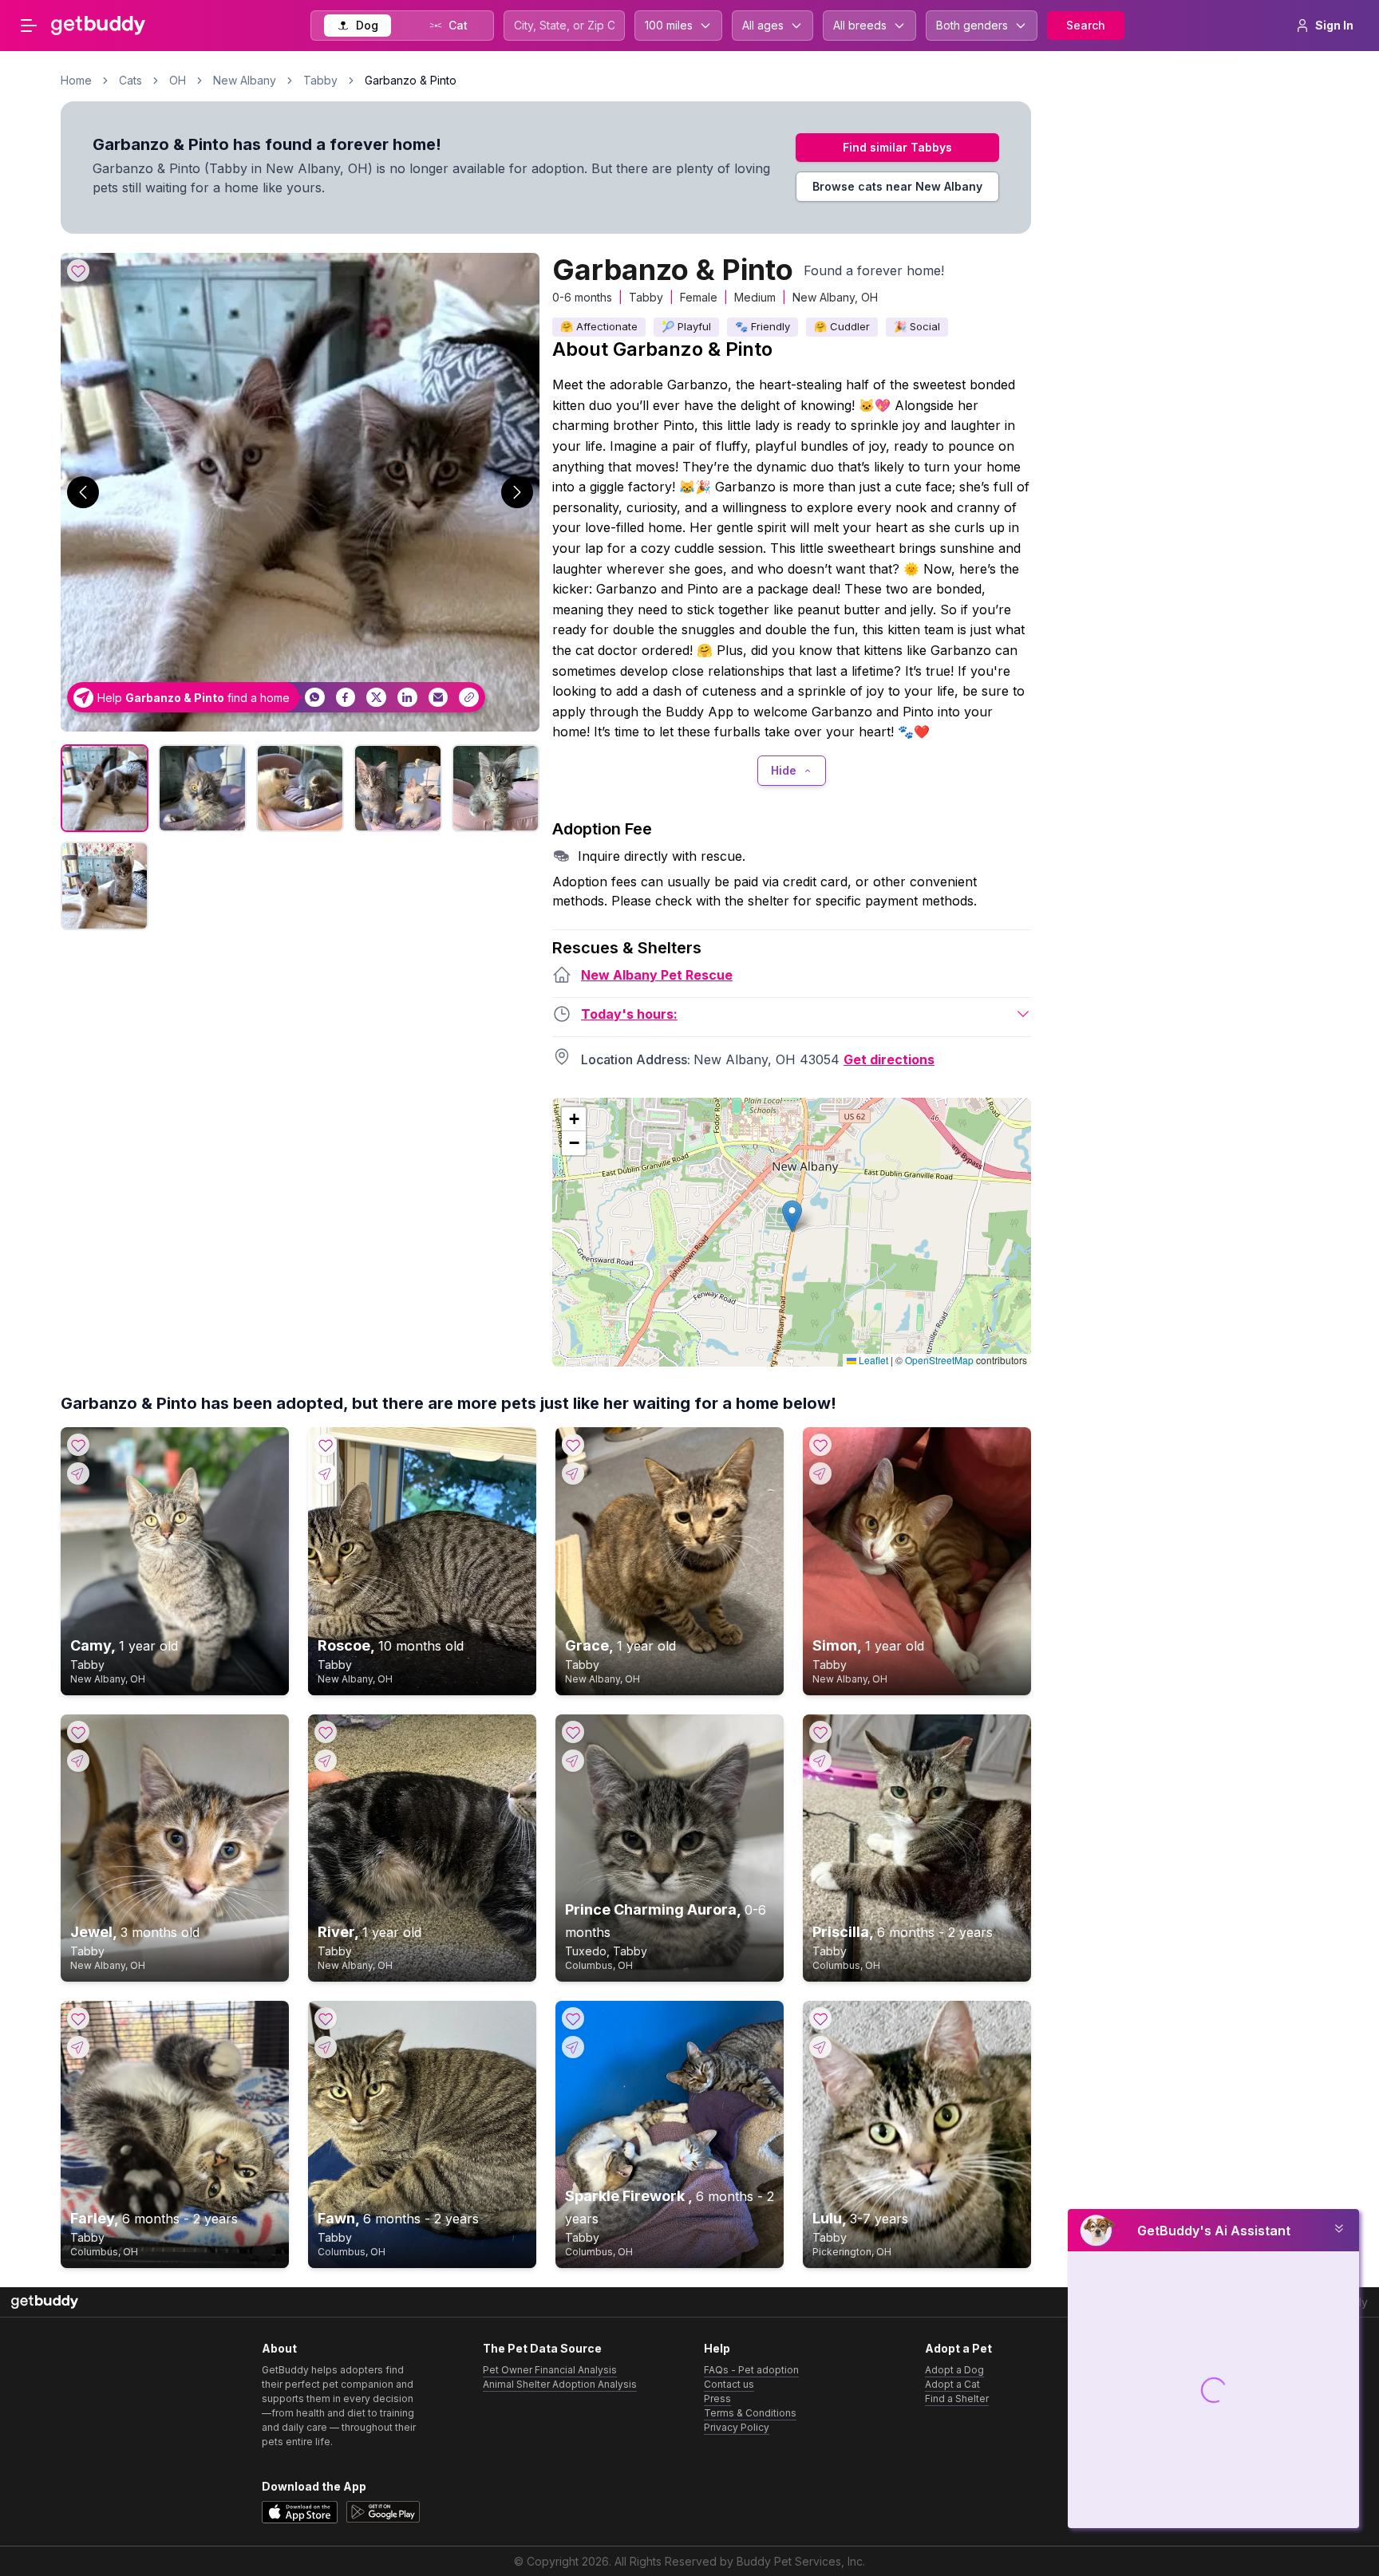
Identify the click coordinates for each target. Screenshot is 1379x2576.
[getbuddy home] (45, 2302)
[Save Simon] (820, 1445)
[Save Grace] (573, 1445)
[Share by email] (439, 698)
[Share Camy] (78, 1473)
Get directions (889, 1059)
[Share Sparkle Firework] (573, 2047)
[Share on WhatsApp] (315, 698)
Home (76, 80)
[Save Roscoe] (326, 1445)
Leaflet (872, 1360)
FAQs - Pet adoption (751, 2370)
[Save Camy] (78, 1445)
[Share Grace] (573, 1473)
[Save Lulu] (820, 2018)
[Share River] (326, 1761)
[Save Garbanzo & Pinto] (78, 270)
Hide (784, 770)
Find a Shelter (957, 2398)
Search (1086, 25)
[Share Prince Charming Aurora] (573, 1761)
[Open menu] (29, 26)
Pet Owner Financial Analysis (550, 2370)
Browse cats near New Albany (897, 186)
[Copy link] (469, 698)
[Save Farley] (78, 2018)
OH (178, 80)
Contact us (729, 2384)
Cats (130, 80)
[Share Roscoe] (326, 1473)
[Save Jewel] (78, 1732)
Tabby (320, 80)
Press (717, 2398)
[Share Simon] (820, 1473)
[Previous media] (83, 492)
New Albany (245, 80)
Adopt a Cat (952, 2384)
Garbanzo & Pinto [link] (411, 80)
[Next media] (517, 492)
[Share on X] (376, 698)
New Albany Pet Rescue (657, 975)
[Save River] (326, 1732)
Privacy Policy (737, 2427)
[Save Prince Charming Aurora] (573, 1732)
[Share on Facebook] (346, 698)
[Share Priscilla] (820, 1761)
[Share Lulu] (820, 2047)
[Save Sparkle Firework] (573, 2018)
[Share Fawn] (326, 2047)
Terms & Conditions (750, 2413)
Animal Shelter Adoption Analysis (560, 2384)
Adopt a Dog (954, 2370)
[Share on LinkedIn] (407, 698)
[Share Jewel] (78, 1761)
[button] (792, 1216)
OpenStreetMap (939, 1360)
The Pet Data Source (542, 2348)
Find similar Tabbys (897, 147)
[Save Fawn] (326, 2018)
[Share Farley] (78, 2047)
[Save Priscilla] (820, 1732)
